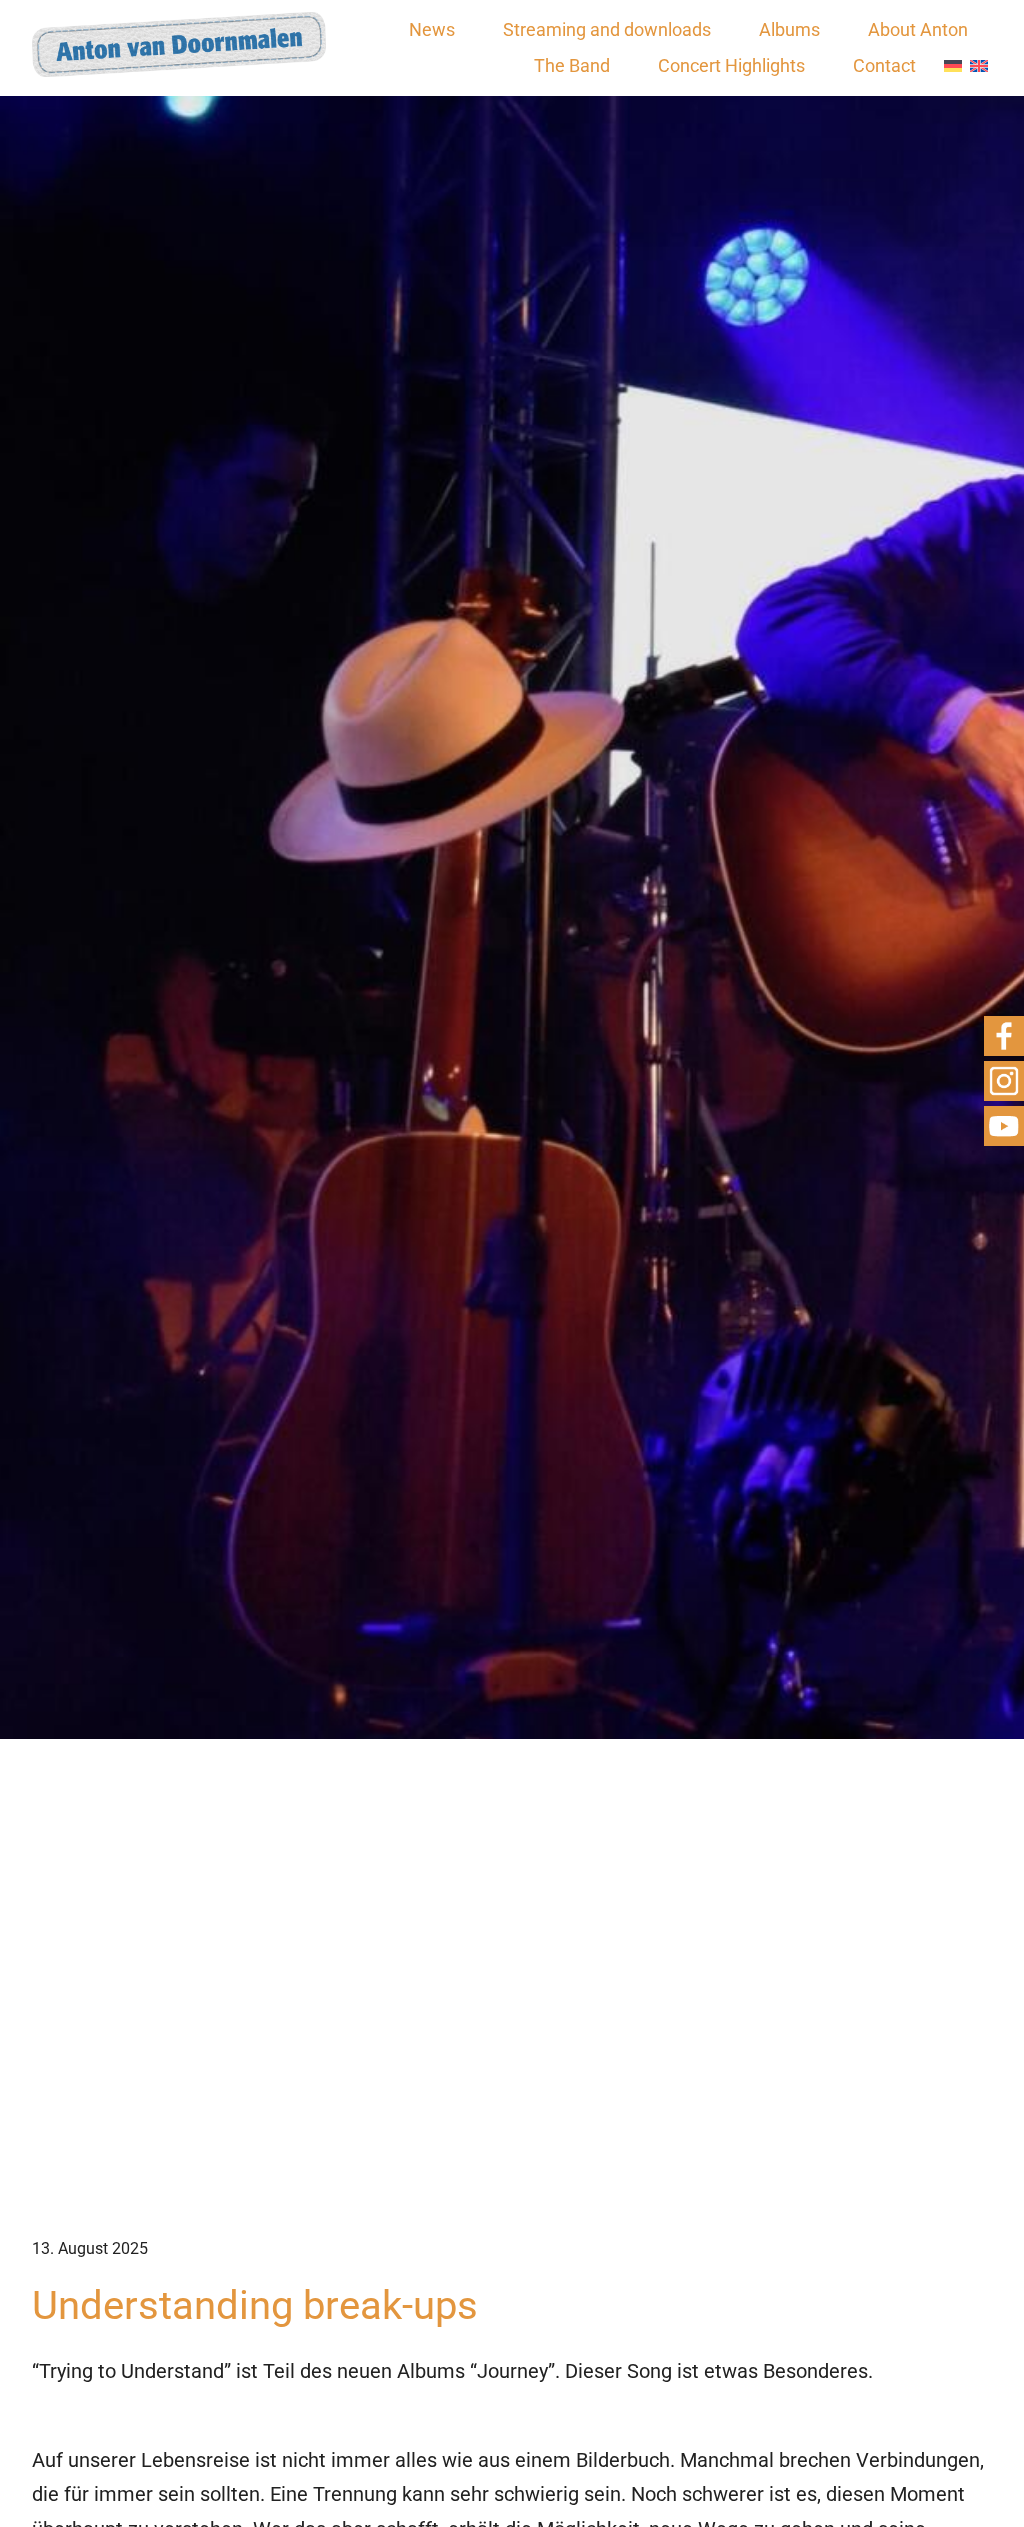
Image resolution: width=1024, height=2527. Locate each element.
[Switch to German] (953, 66)
